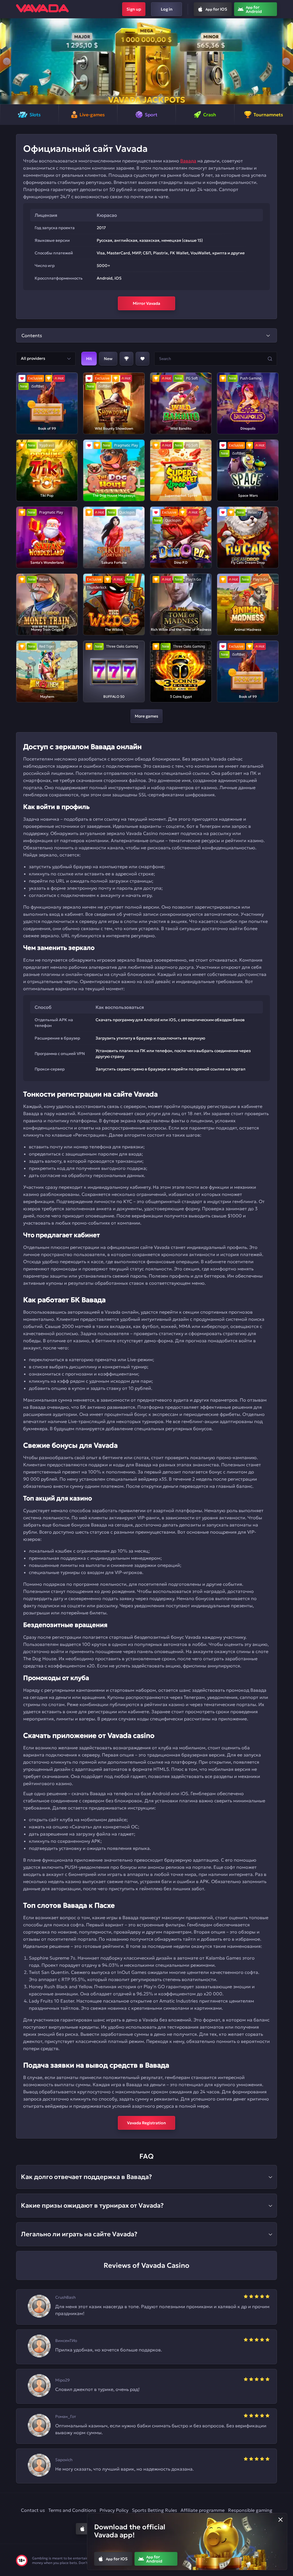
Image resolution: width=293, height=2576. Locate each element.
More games (146, 716)
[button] (7, 61)
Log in (167, 9)
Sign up (134, 9)
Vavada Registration (146, 2123)
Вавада (188, 161)
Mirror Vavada (146, 303)
